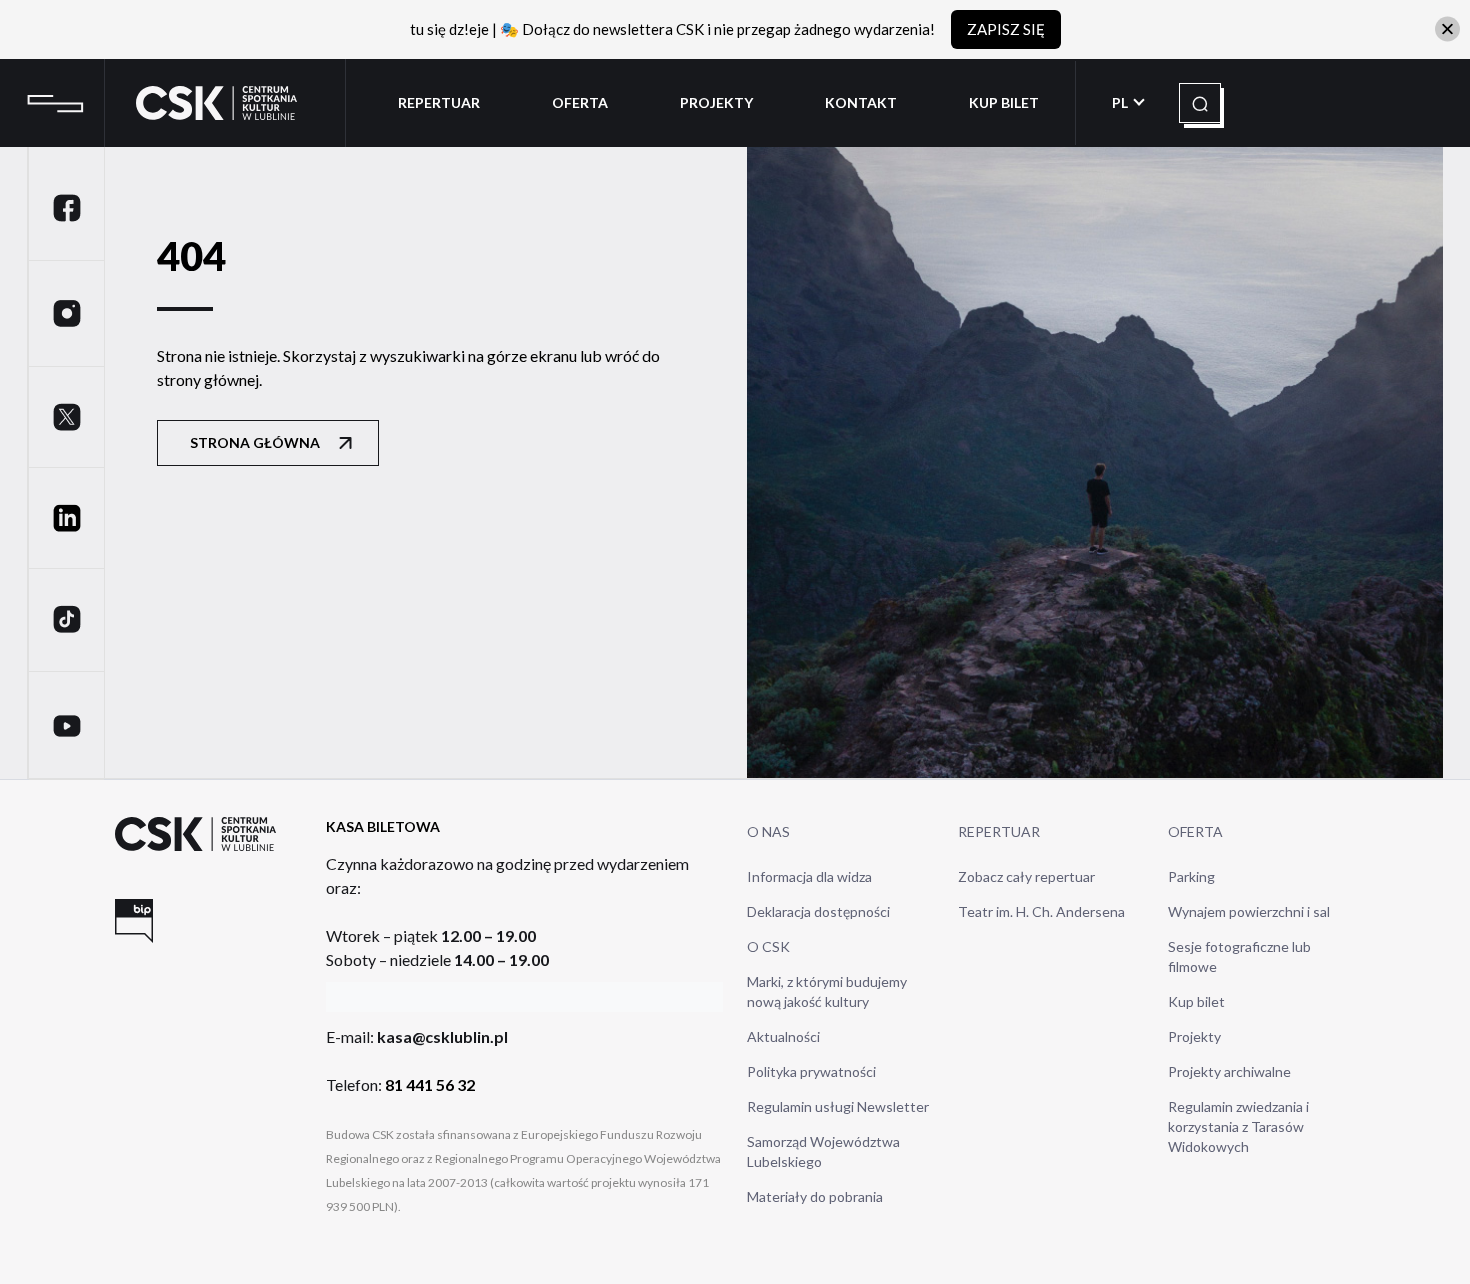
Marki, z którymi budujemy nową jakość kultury (827, 991)
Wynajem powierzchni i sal (1249, 911)
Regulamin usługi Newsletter (838, 1106)
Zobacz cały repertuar (1026, 876)
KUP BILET (1004, 102)
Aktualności (783, 1036)
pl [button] (1121, 102)
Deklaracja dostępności (818, 911)
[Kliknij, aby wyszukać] (1200, 104)
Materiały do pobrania (815, 1196)
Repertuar (439, 102)
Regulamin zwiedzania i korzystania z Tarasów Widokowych (1238, 1126)
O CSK (768, 946)
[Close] (1447, 29)
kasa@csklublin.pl (442, 1036)
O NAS (768, 831)
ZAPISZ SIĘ (1006, 29)
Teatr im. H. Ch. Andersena (1041, 911)
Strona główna (255, 442)
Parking (1191, 876)
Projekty (716, 102)
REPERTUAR (999, 831)
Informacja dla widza (809, 876)
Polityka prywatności (811, 1071)
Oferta (580, 102)
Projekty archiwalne (1229, 1071)
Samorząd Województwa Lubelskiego (823, 1151)
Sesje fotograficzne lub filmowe (1239, 956)
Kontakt (861, 102)
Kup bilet (1196, 1001)
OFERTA (1195, 831)
